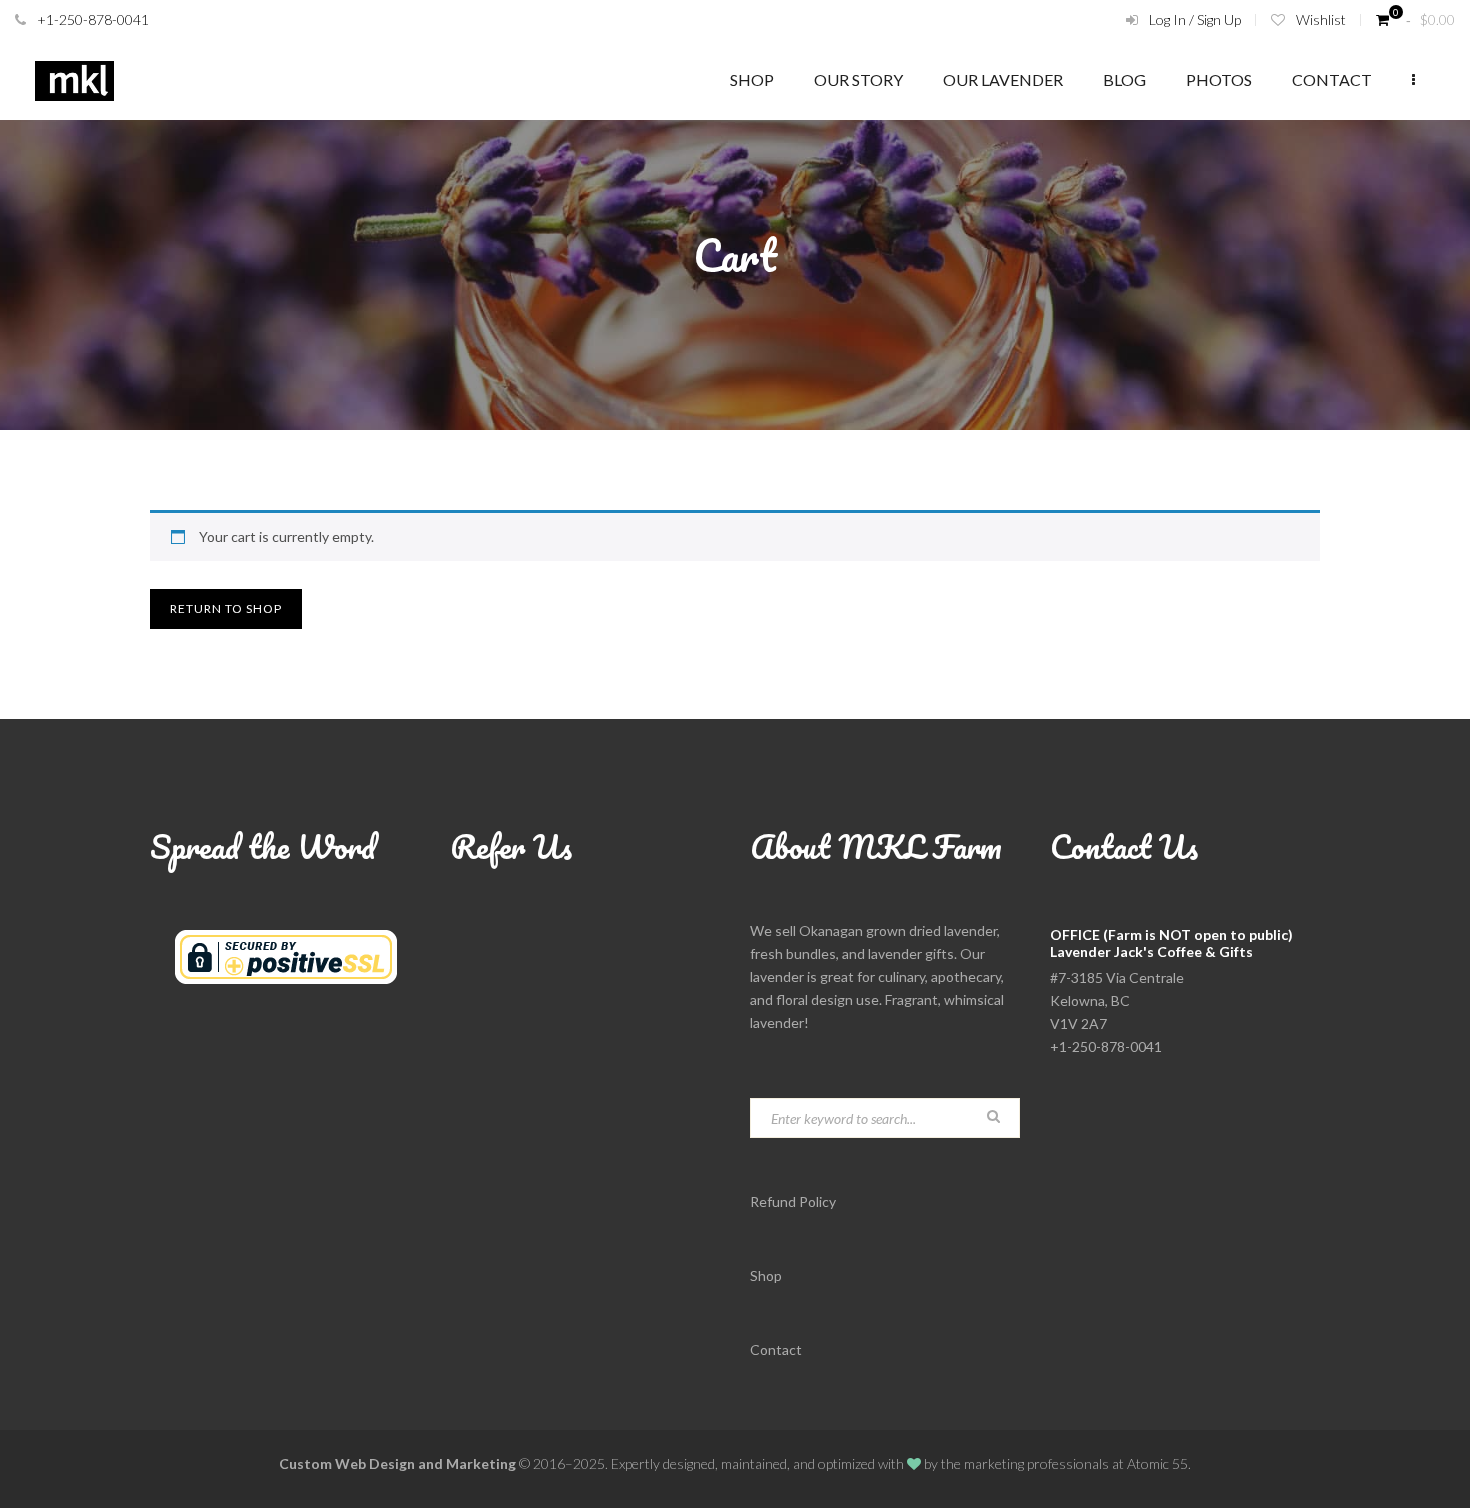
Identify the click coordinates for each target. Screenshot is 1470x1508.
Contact (1332, 79)
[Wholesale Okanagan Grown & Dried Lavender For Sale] (74, 80)
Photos (1219, 79)
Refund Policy (793, 1201)
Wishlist (1321, 19)
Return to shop (226, 608)
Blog (1124, 79)
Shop (752, 79)
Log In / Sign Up (1195, 19)
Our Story (858, 79)
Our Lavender (1003, 79)
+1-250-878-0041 (93, 19)
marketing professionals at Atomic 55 (1076, 1463)
